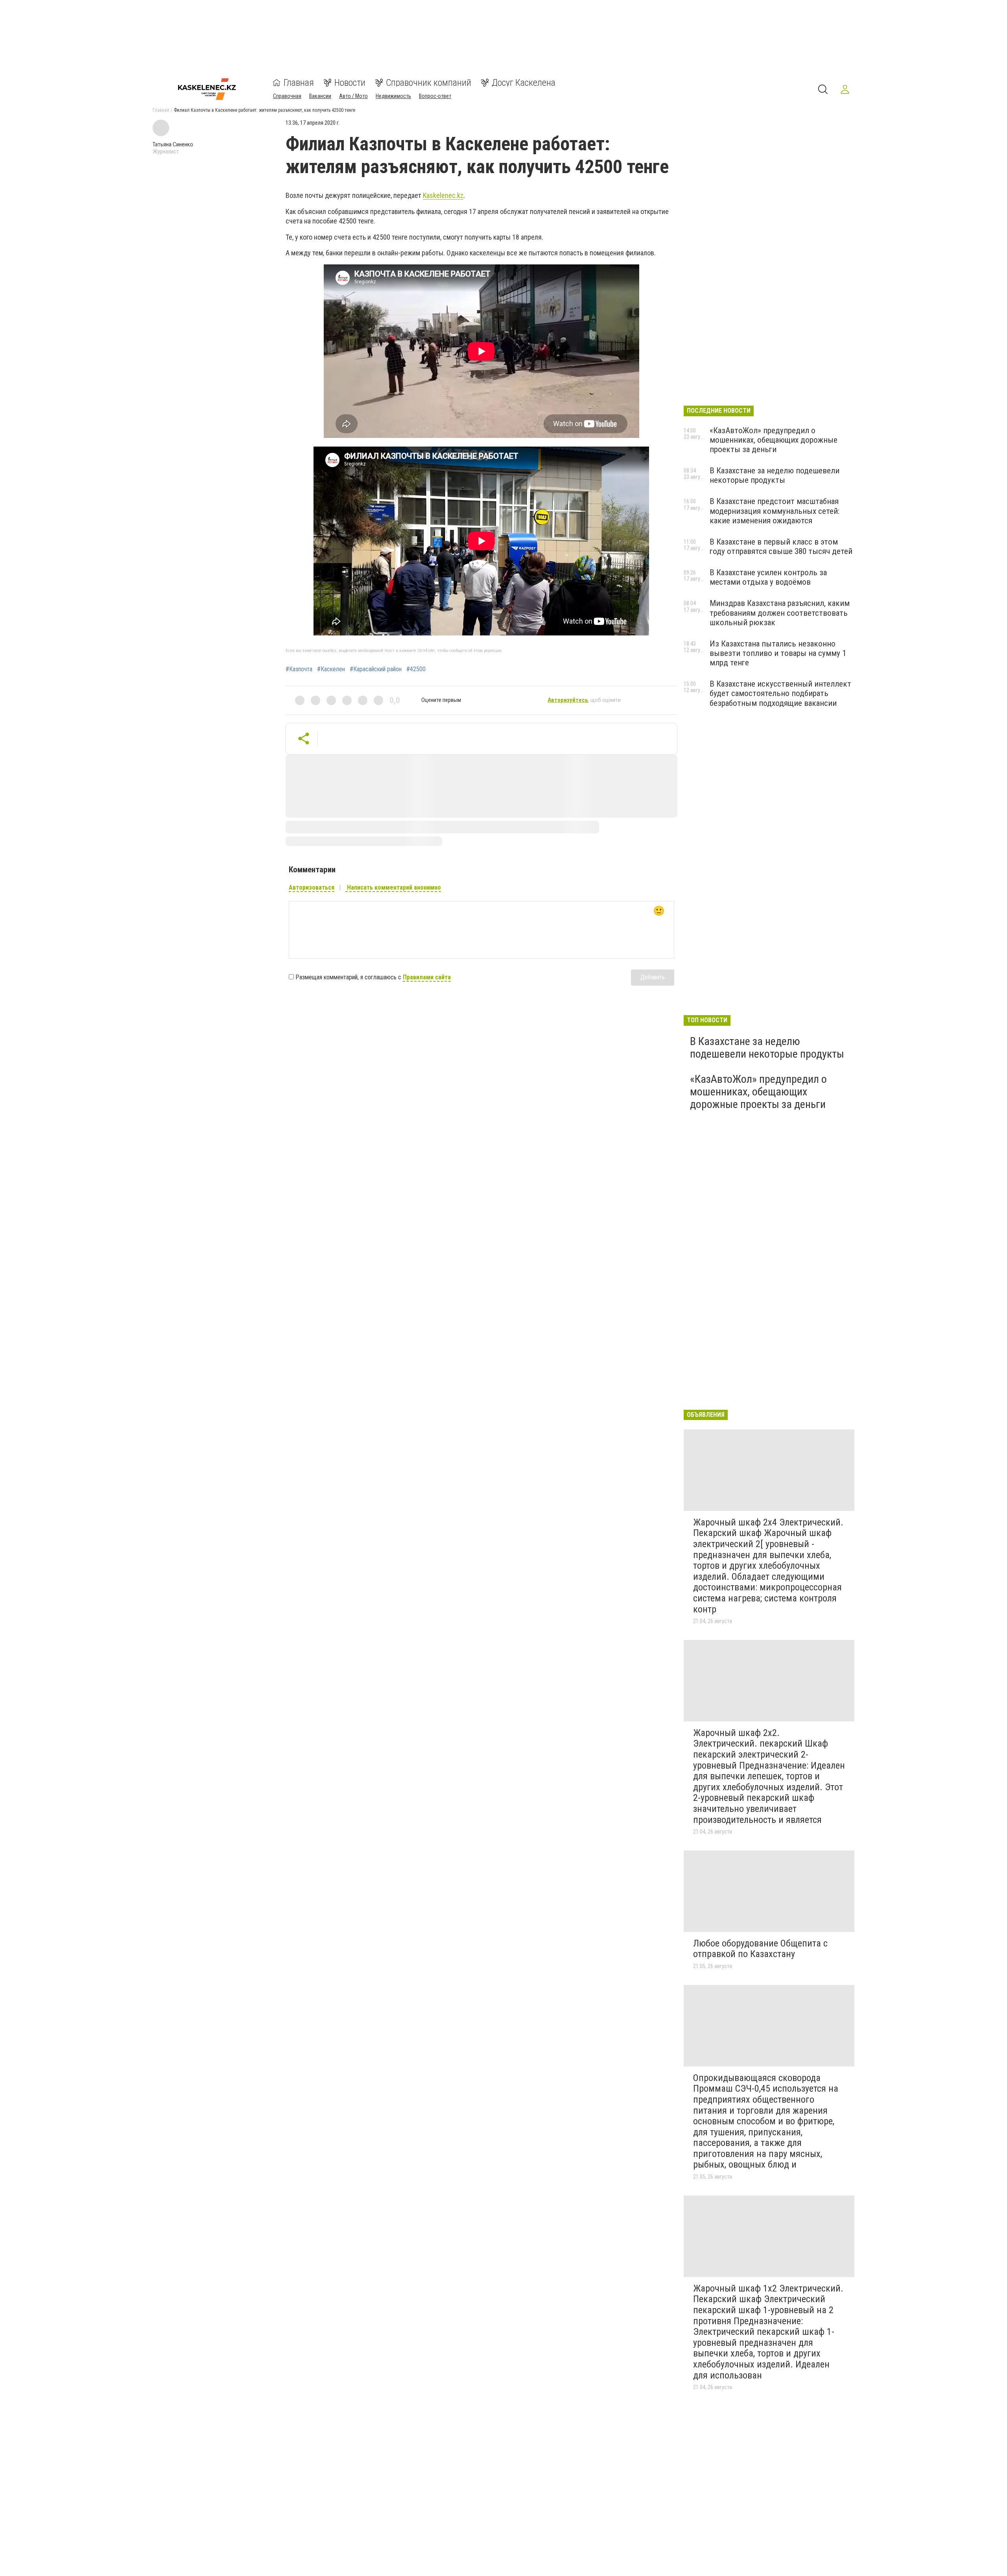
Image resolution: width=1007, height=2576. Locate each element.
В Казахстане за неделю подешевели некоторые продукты (775, 475)
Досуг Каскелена (524, 83)
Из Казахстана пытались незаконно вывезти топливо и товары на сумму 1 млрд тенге (778, 653)
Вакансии (320, 96)
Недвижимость (393, 96)
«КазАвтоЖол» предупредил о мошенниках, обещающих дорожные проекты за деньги (774, 440)
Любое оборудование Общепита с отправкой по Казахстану (760, 1949)
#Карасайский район (376, 669)
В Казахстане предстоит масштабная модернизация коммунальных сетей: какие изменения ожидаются (775, 511)
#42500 (416, 669)
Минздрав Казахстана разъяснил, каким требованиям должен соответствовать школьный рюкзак (780, 613)
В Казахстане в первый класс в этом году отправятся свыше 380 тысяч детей (781, 547)
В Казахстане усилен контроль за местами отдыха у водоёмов (768, 577)
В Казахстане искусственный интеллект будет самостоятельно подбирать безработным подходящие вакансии (780, 693)
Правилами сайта (427, 977)
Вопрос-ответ (435, 96)
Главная (299, 83)
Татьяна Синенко (173, 144)
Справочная (287, 96)
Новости (350, 83)
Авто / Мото (353, 96)
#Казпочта (299, 669)
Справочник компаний (429, 83)
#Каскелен (331, 669)
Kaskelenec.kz (443, 195)
